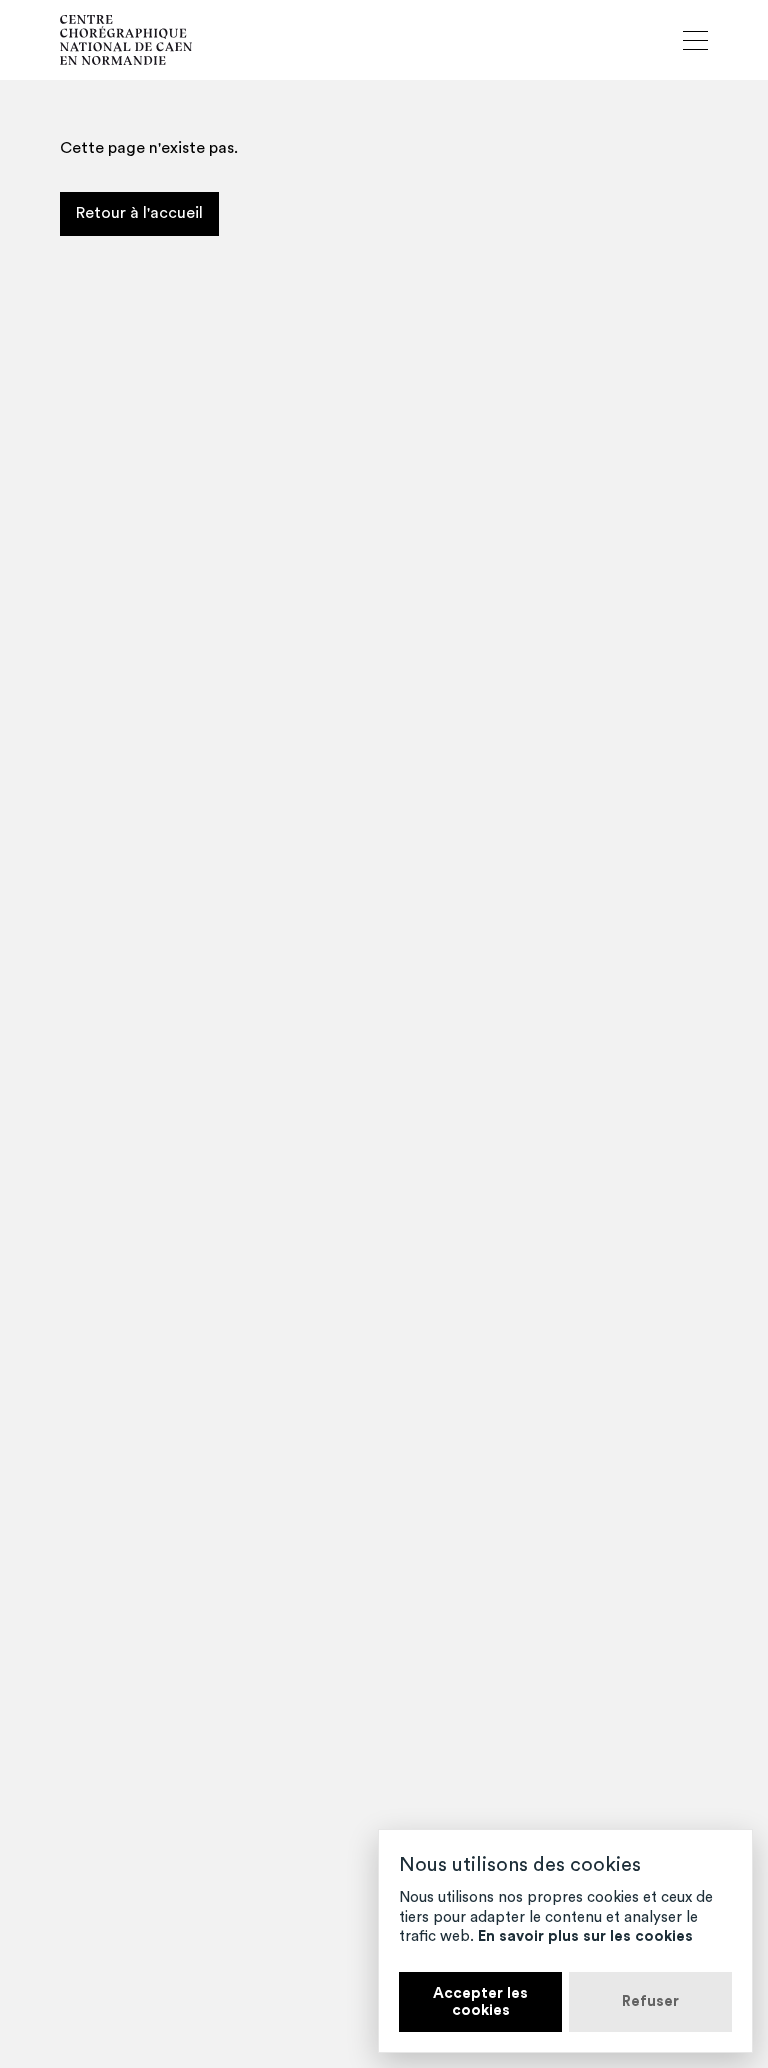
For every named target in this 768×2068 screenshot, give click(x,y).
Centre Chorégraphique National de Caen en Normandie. (126, 40)
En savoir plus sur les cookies (585, 1936)
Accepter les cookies (480, 2002)
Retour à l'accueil (139, 213)
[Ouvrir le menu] (695, 40)
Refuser (650, 2001)
